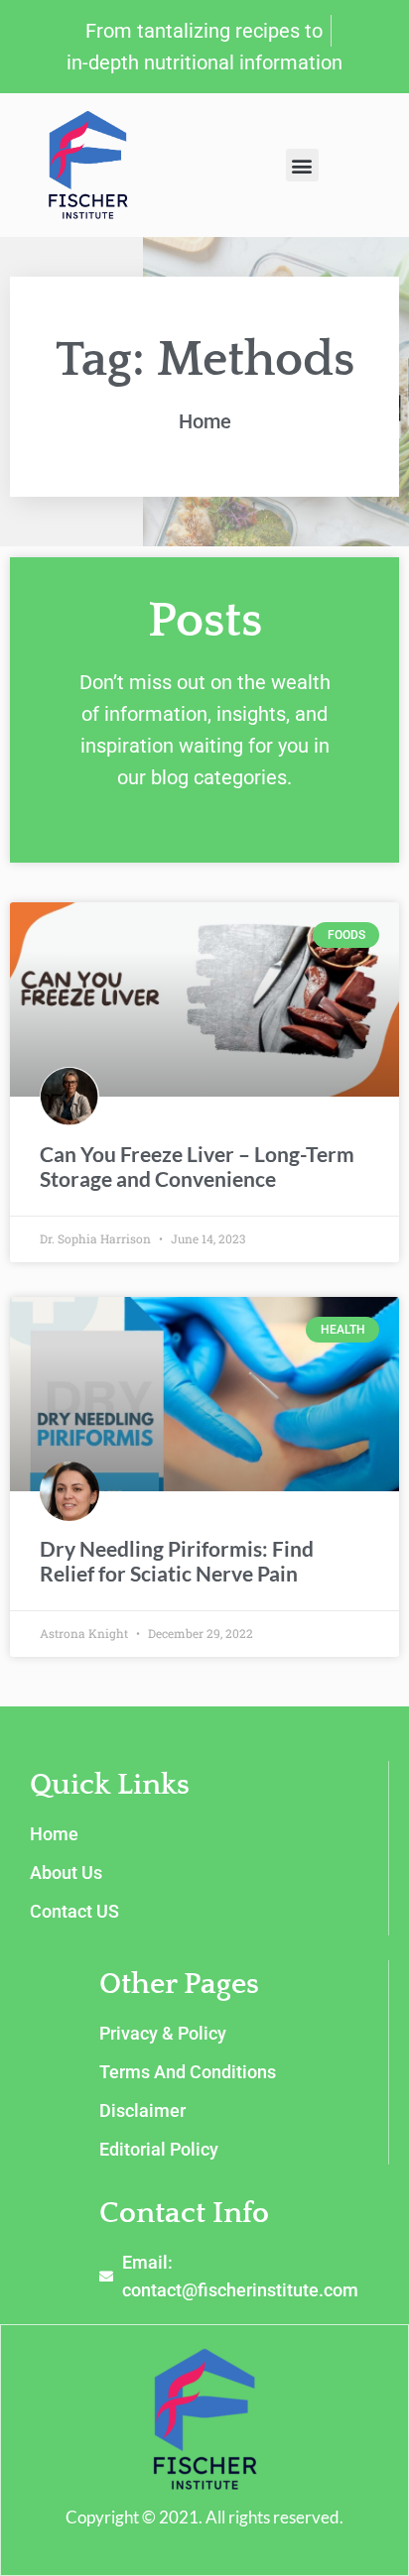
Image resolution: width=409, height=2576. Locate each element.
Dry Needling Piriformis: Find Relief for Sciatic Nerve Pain (177, 1561)
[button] (302, 165)
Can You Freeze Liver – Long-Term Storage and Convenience (197, 1166)
